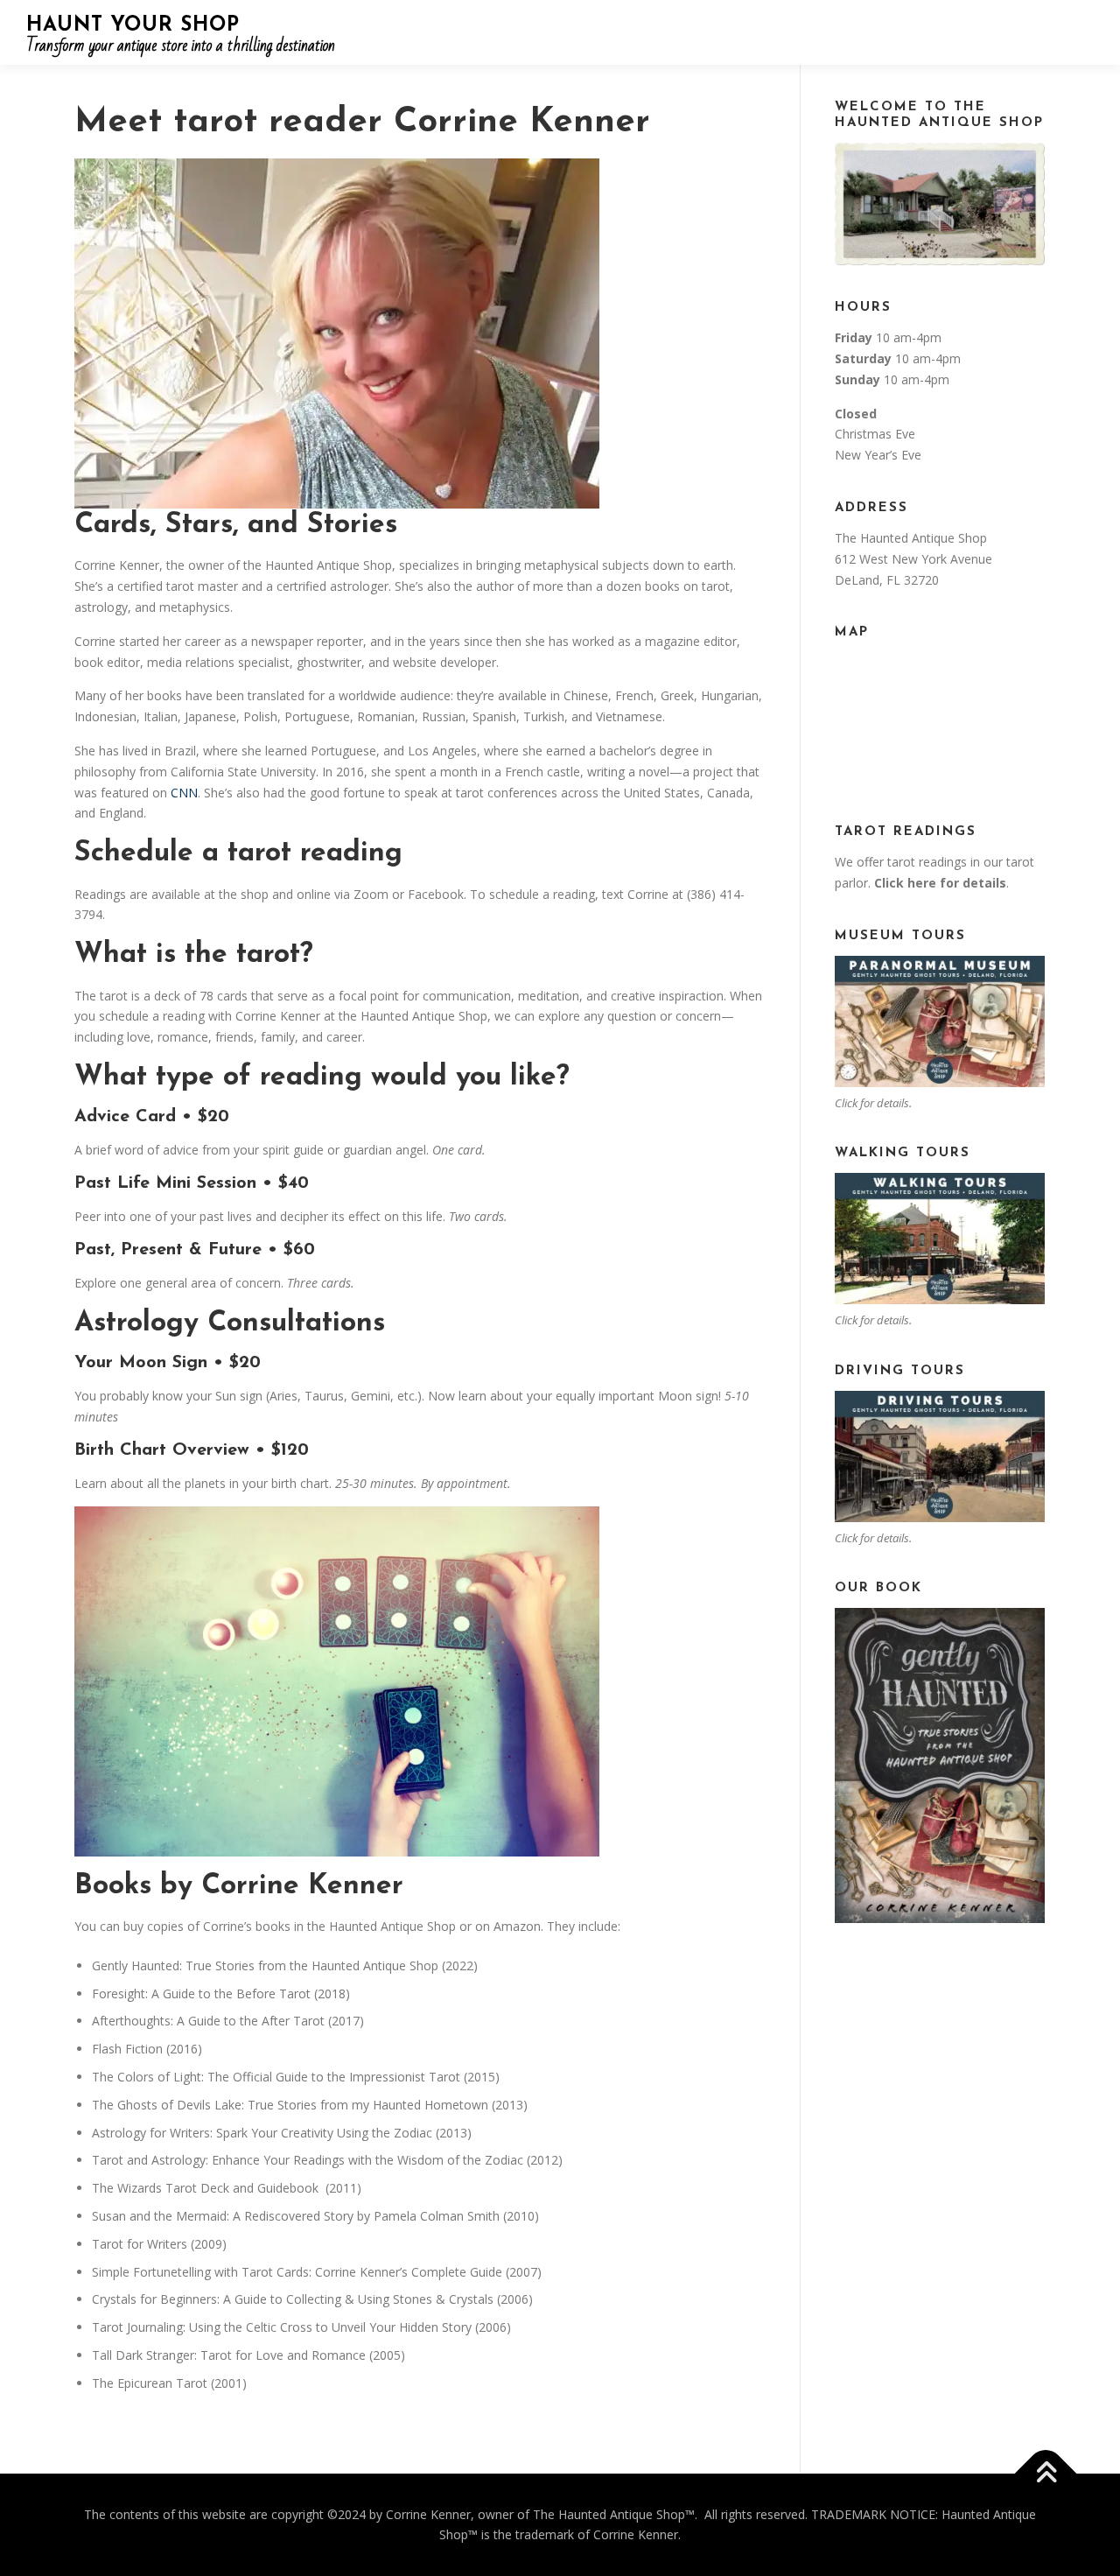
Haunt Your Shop (133, 26)
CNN (184, 793)
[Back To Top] (1046, 2473)
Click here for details (940, 883)
